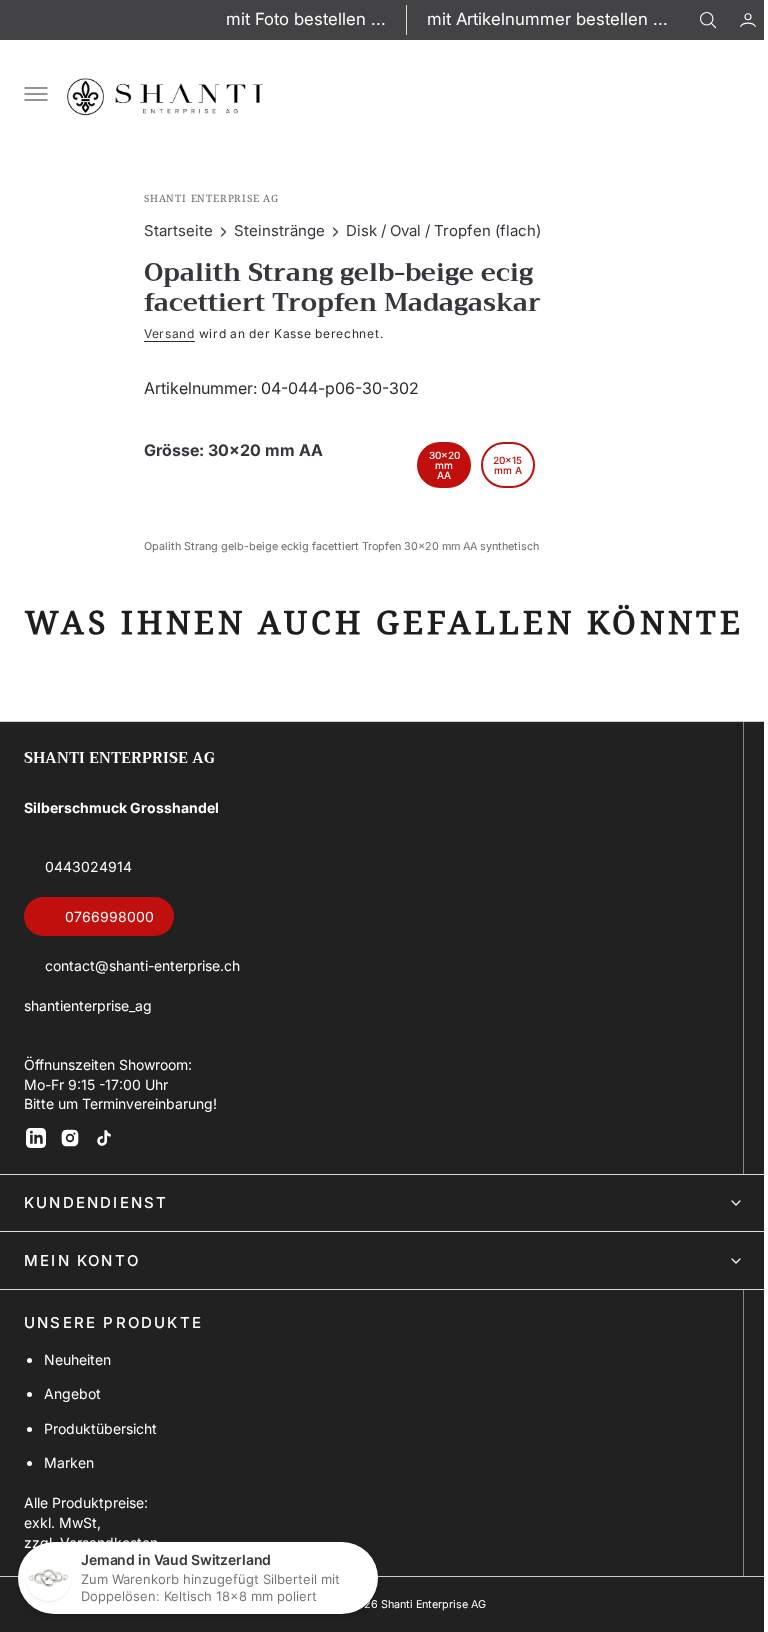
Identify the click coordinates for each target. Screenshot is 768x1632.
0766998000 (109, 954)
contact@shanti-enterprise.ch (142, 1004)
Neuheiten (77, 1397)
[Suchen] (708, 20)
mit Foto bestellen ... (306, 19)
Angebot (72, 1432)
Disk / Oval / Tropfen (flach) (436, 230)
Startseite (171, 230)
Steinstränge (272, 230)
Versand (162, 333)
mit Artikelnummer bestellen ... (547, 19)
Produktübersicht (100, 1466)
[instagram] (70, 1176)
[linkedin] (36, 1176)
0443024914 (88, 905)
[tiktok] (104, 1176)
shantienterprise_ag (88, 1043)
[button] (733, 20)
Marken (69, 1500)
